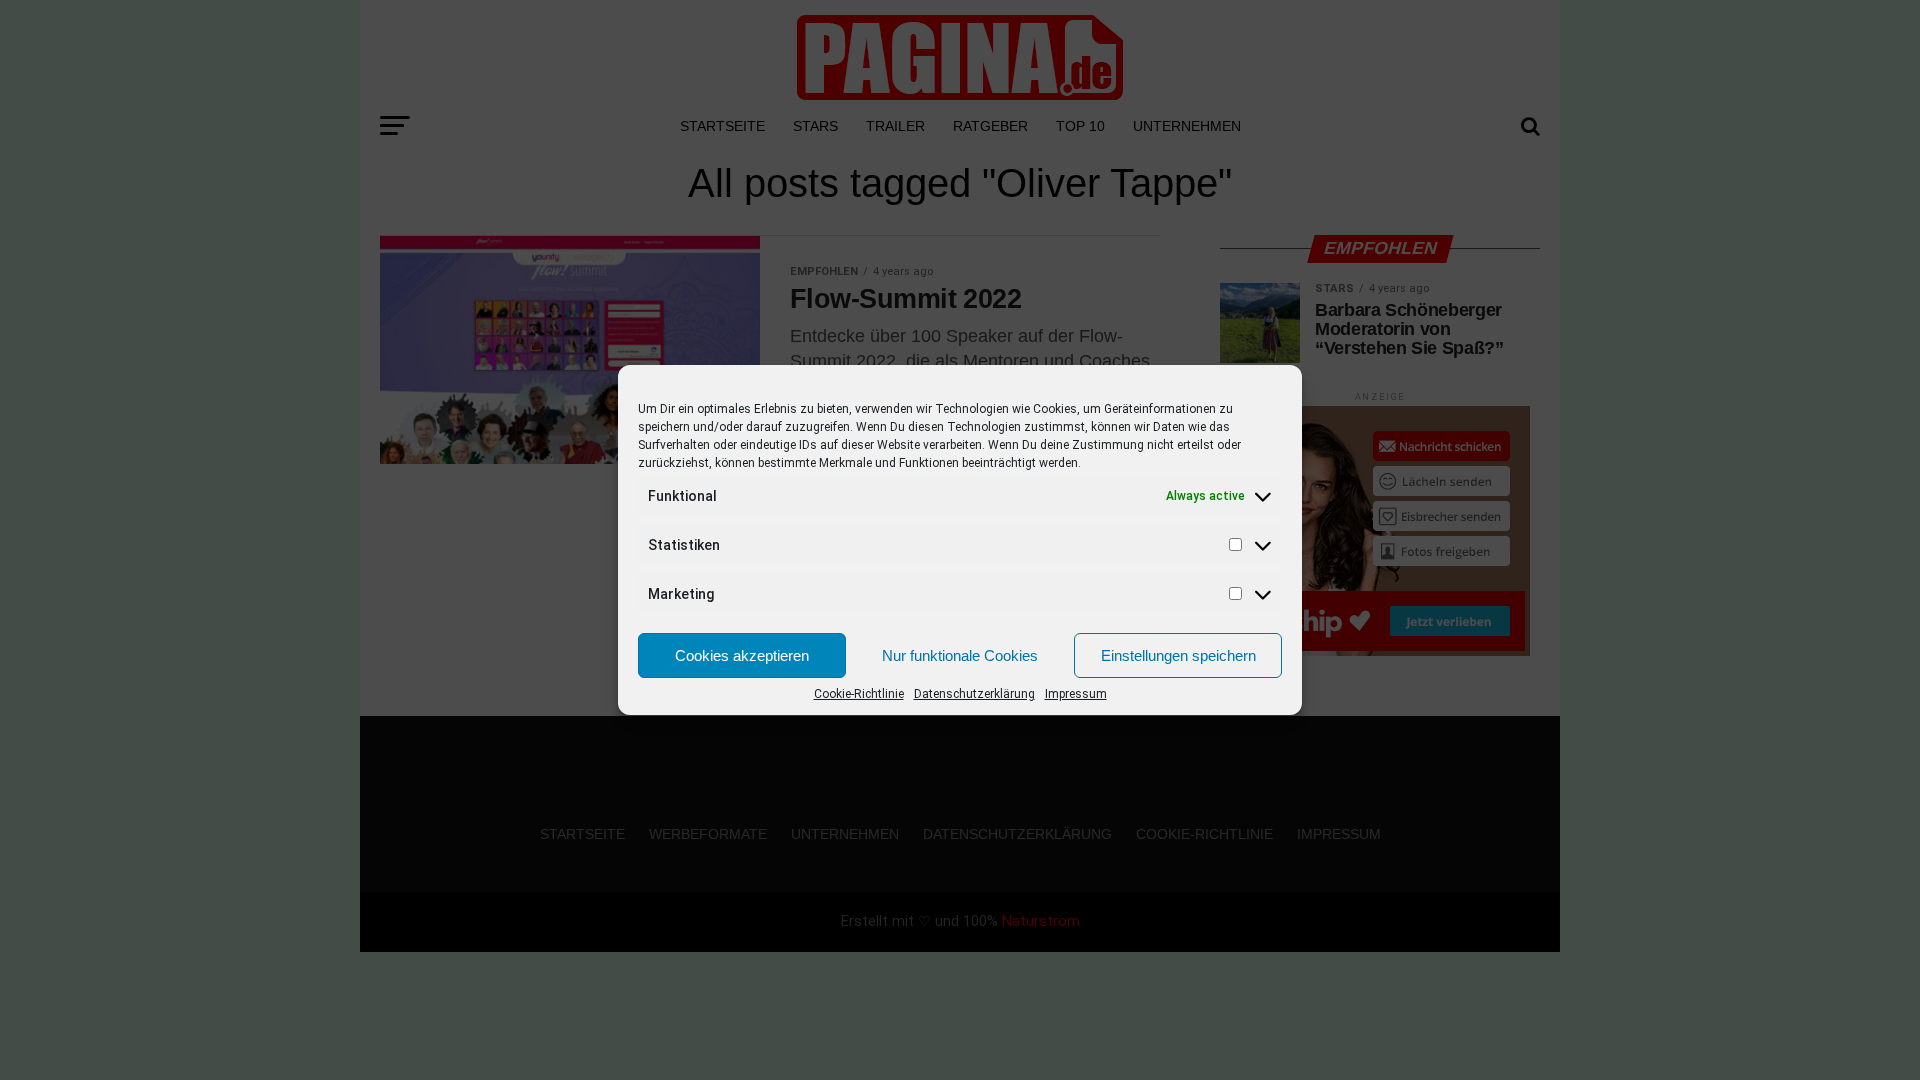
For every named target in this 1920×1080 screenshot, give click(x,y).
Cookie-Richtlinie (859, 694)
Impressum (1076, 694)
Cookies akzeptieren (742, 655)
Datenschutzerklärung (974, 694)
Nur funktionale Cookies (960, 655)
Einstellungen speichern (1178, 655)
